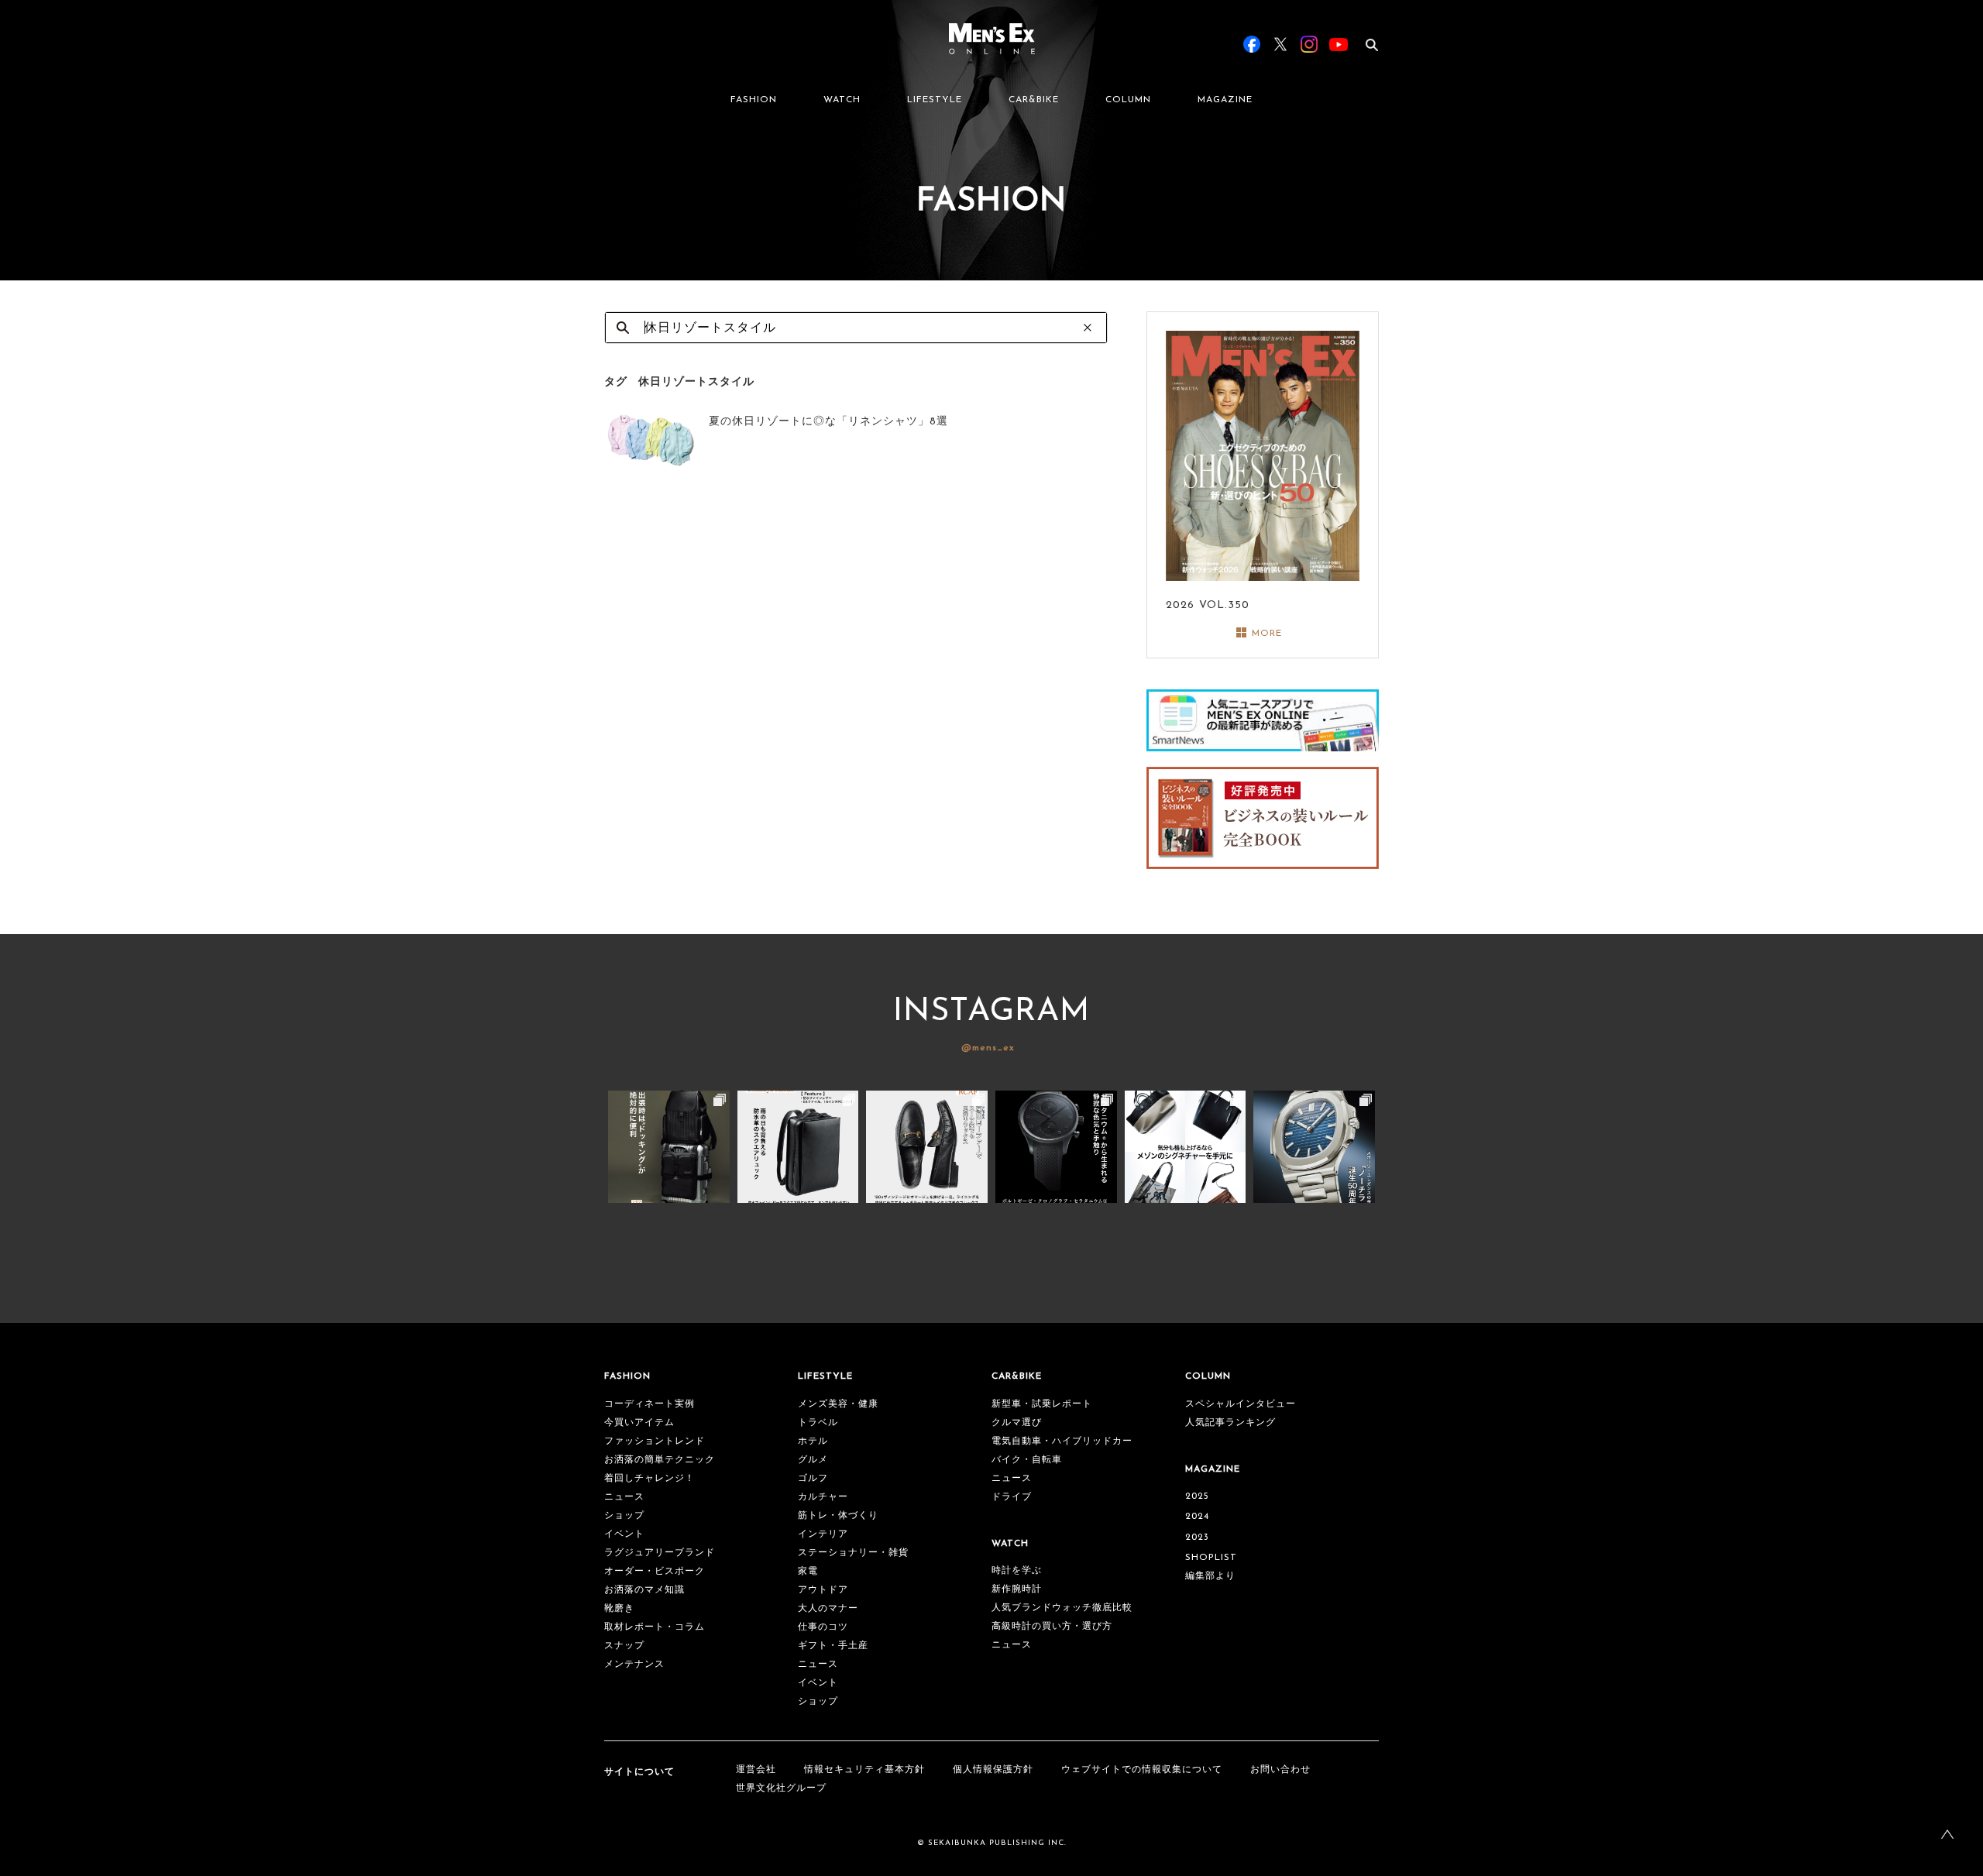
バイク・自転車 (1027, 1460)
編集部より (1210, 1576)
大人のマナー (828, 1609)
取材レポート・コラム (655, 1627)
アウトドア (823, 1590)
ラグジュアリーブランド (660, 1553)
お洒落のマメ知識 (644, 1590)
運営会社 (756, 1770)
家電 (808, 1572)
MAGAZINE (1225, 100)
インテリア (823, 1534)
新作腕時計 (1017, 1589)
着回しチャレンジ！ (650, 1479)
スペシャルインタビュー (1241, 1404)
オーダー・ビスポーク (655, 1572)
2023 (1197, 1538)
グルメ (813, 1460)
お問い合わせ (1280, 1770)
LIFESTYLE (935, 100)
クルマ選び (1017, 1423)
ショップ (624, 1516)
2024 (1197, 1517)
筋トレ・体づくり (838, 1516)
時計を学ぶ (1017, 1571)
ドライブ (1012, 1497)
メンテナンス (634, 1665)
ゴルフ (813, 1479)
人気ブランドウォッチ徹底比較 (1062, 1608)
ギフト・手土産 (833, 1646)
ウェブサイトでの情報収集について (1142, 1770)
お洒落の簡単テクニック (660, 1460)
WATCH (842, 100)
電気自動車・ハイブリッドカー (1062, 1441)
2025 (1197, 1496)
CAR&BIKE (1034, 100)
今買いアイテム (639, 1423)
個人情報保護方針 (993, 1770)
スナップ (624, 1646)
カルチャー (823, 1497)
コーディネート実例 (650, 1404)
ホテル (813, 1441)
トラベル (818, 1423)
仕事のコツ (823, 1627)
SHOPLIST (1211, 1558)
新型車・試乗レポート (1042, 1404)
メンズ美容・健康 (838, 1404)
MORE (1267, 634)
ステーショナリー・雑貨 (853, 1553)
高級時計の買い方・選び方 (1052, 1627)
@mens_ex (988, 1048)
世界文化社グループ (781, 1788)
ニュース (624, 1497)
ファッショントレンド (655, 1441)
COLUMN (1128, 100)
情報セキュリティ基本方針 (864, 1770)
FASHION (754, 100)
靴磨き (619, 1609)
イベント (624, 1534)
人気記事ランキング (1230, 1423)
